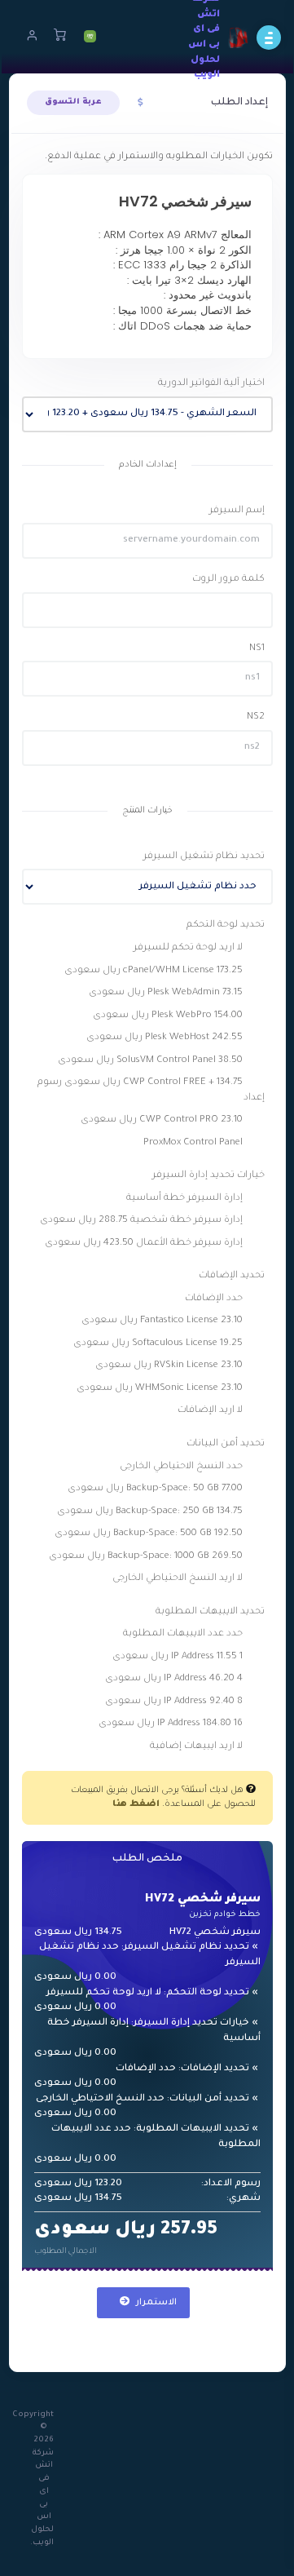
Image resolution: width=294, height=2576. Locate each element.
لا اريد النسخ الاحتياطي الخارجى (179, 1579)
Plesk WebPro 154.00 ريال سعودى (169, 1016)
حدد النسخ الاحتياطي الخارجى (182, 1467)
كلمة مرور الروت (228, 580)
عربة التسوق (73, 102)
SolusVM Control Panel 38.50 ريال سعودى (151, 1061)
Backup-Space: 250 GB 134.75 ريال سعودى (151, 1512)
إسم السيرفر (237, 511)
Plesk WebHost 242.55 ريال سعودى (166, 1038)
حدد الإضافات (215, 1299)
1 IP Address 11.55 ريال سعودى (179, 1657)
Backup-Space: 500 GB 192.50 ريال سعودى (150, 1534)
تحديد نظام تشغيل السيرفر (204, 857)
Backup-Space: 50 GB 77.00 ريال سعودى (156, 1489)
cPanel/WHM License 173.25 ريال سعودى (155, 971)
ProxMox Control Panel (194, 1143)
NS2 (256, 717)
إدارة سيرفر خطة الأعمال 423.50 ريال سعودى (145, 1244)
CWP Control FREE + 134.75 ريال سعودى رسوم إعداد (151, 1091)
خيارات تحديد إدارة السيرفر (208, 1176)
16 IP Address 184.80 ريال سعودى (172, 1724)
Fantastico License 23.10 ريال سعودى (163, 1321)
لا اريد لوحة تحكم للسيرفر (189, 948)
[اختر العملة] (140, 104)
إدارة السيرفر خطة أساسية (186, 1199)
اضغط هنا (136, 1804)
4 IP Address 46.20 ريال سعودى (175, 1679)
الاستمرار (155, 2303)
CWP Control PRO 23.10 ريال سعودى (163, 1120)
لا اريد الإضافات (211, 1411)
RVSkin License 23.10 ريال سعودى (170, 1366)
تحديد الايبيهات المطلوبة (210, 1612)
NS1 (257, 649)
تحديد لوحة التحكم (226, 925)
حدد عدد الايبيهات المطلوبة (184, 1634)
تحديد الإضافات (232, 1276)
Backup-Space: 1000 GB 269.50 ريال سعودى (147, 1557)
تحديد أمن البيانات (226, 1444)
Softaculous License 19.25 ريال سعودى (159, 1344)
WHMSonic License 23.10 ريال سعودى (161, 1389)
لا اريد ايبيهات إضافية (197, 1747)
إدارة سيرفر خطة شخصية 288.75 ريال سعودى (143, 1221)
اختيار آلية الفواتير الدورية (211, 384)
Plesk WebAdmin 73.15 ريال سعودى (167, 993)
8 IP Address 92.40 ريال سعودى (175, 1702)
